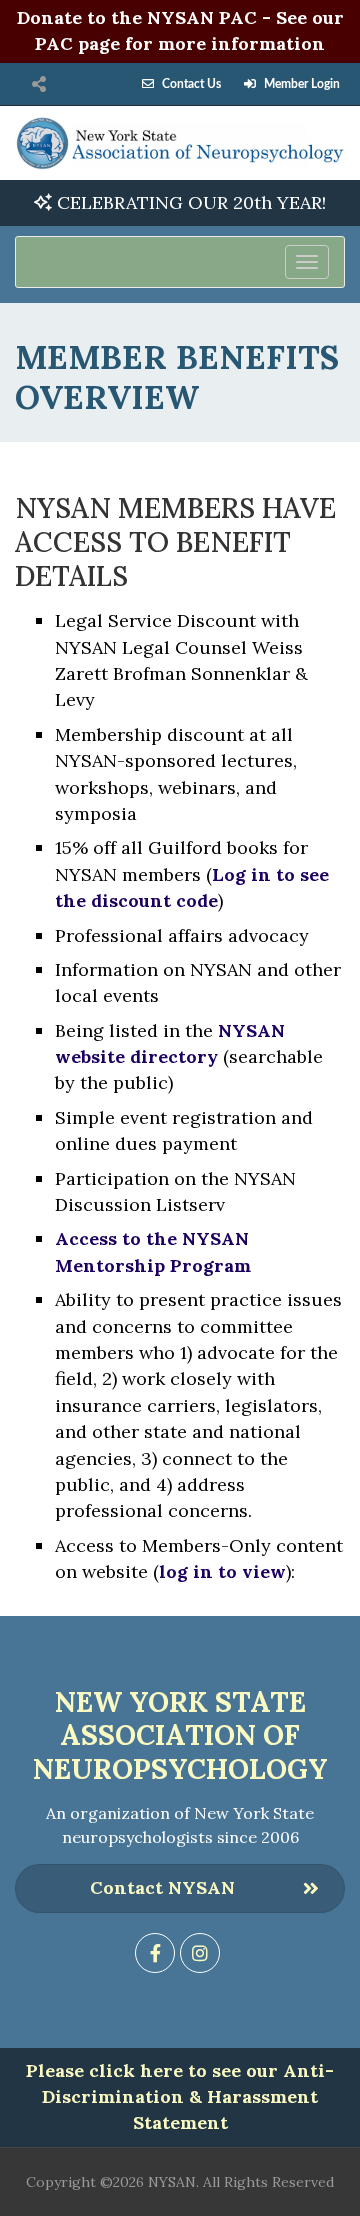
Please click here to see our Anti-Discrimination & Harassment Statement (180, 2097)
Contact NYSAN (162, 1887)
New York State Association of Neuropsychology (180, 1735)
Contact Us (191, 84)
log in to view (222, 1571)
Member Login (302, 84)
